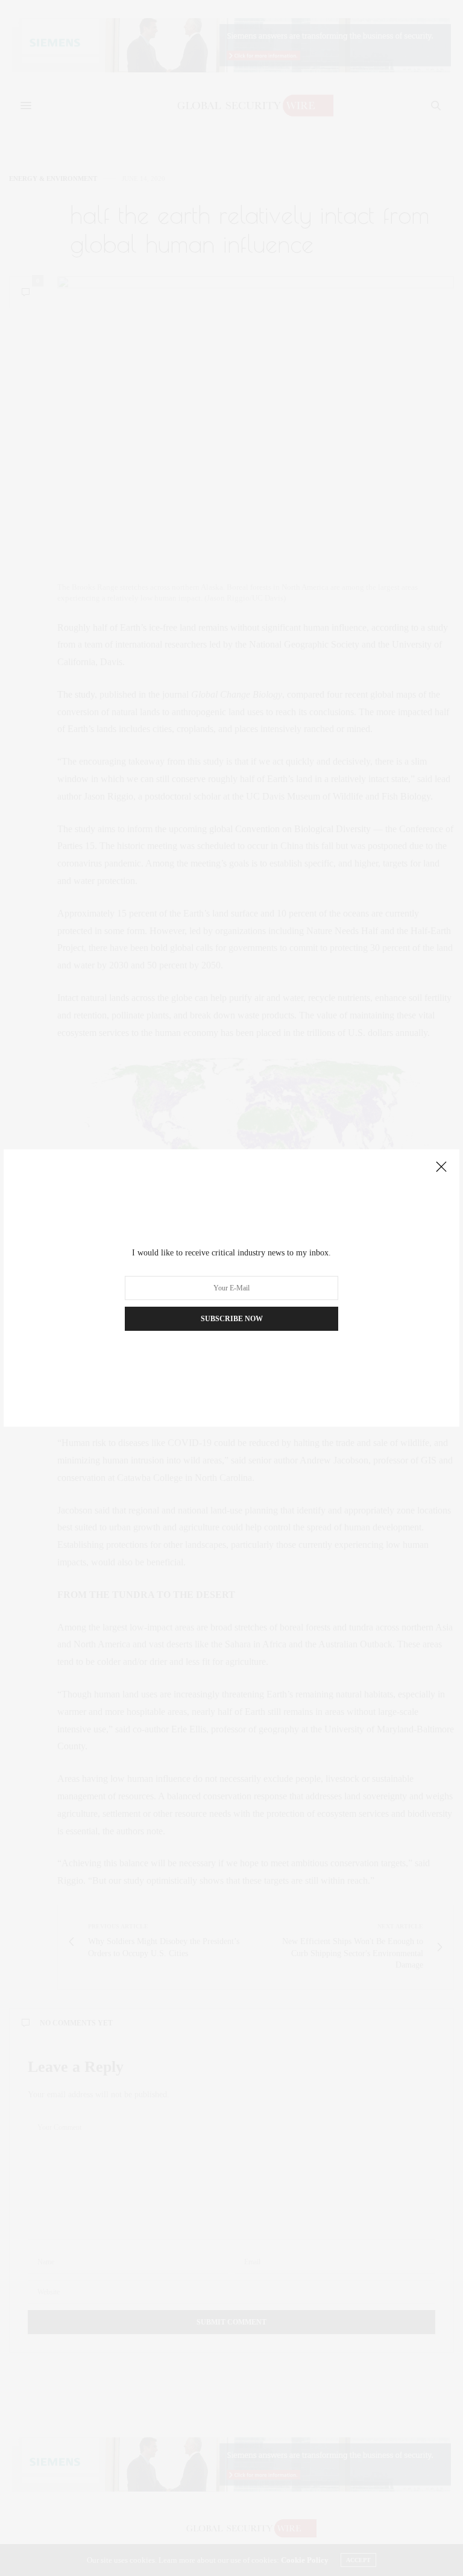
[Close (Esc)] (441, 1167)
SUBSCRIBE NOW (232, 1319)
